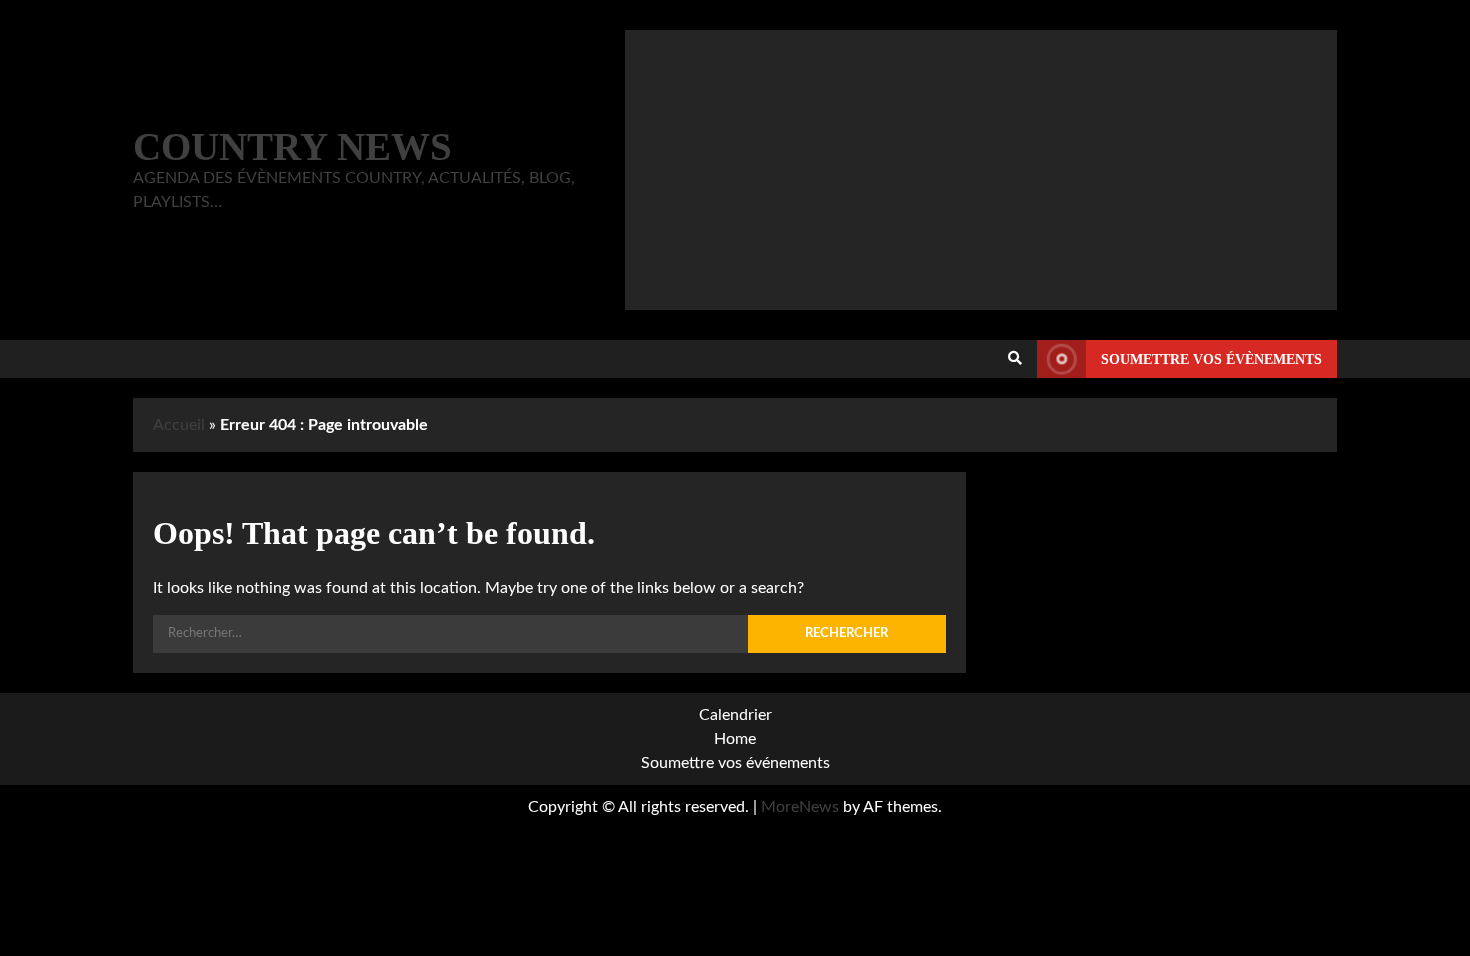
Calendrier (735, 715)
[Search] (1015, 359)
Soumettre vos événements (735, 763)
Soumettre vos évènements (1211, 359)
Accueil (179, 425)
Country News (292, 146)
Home (735, 739)
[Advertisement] (981, 170)
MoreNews (800, 807)
